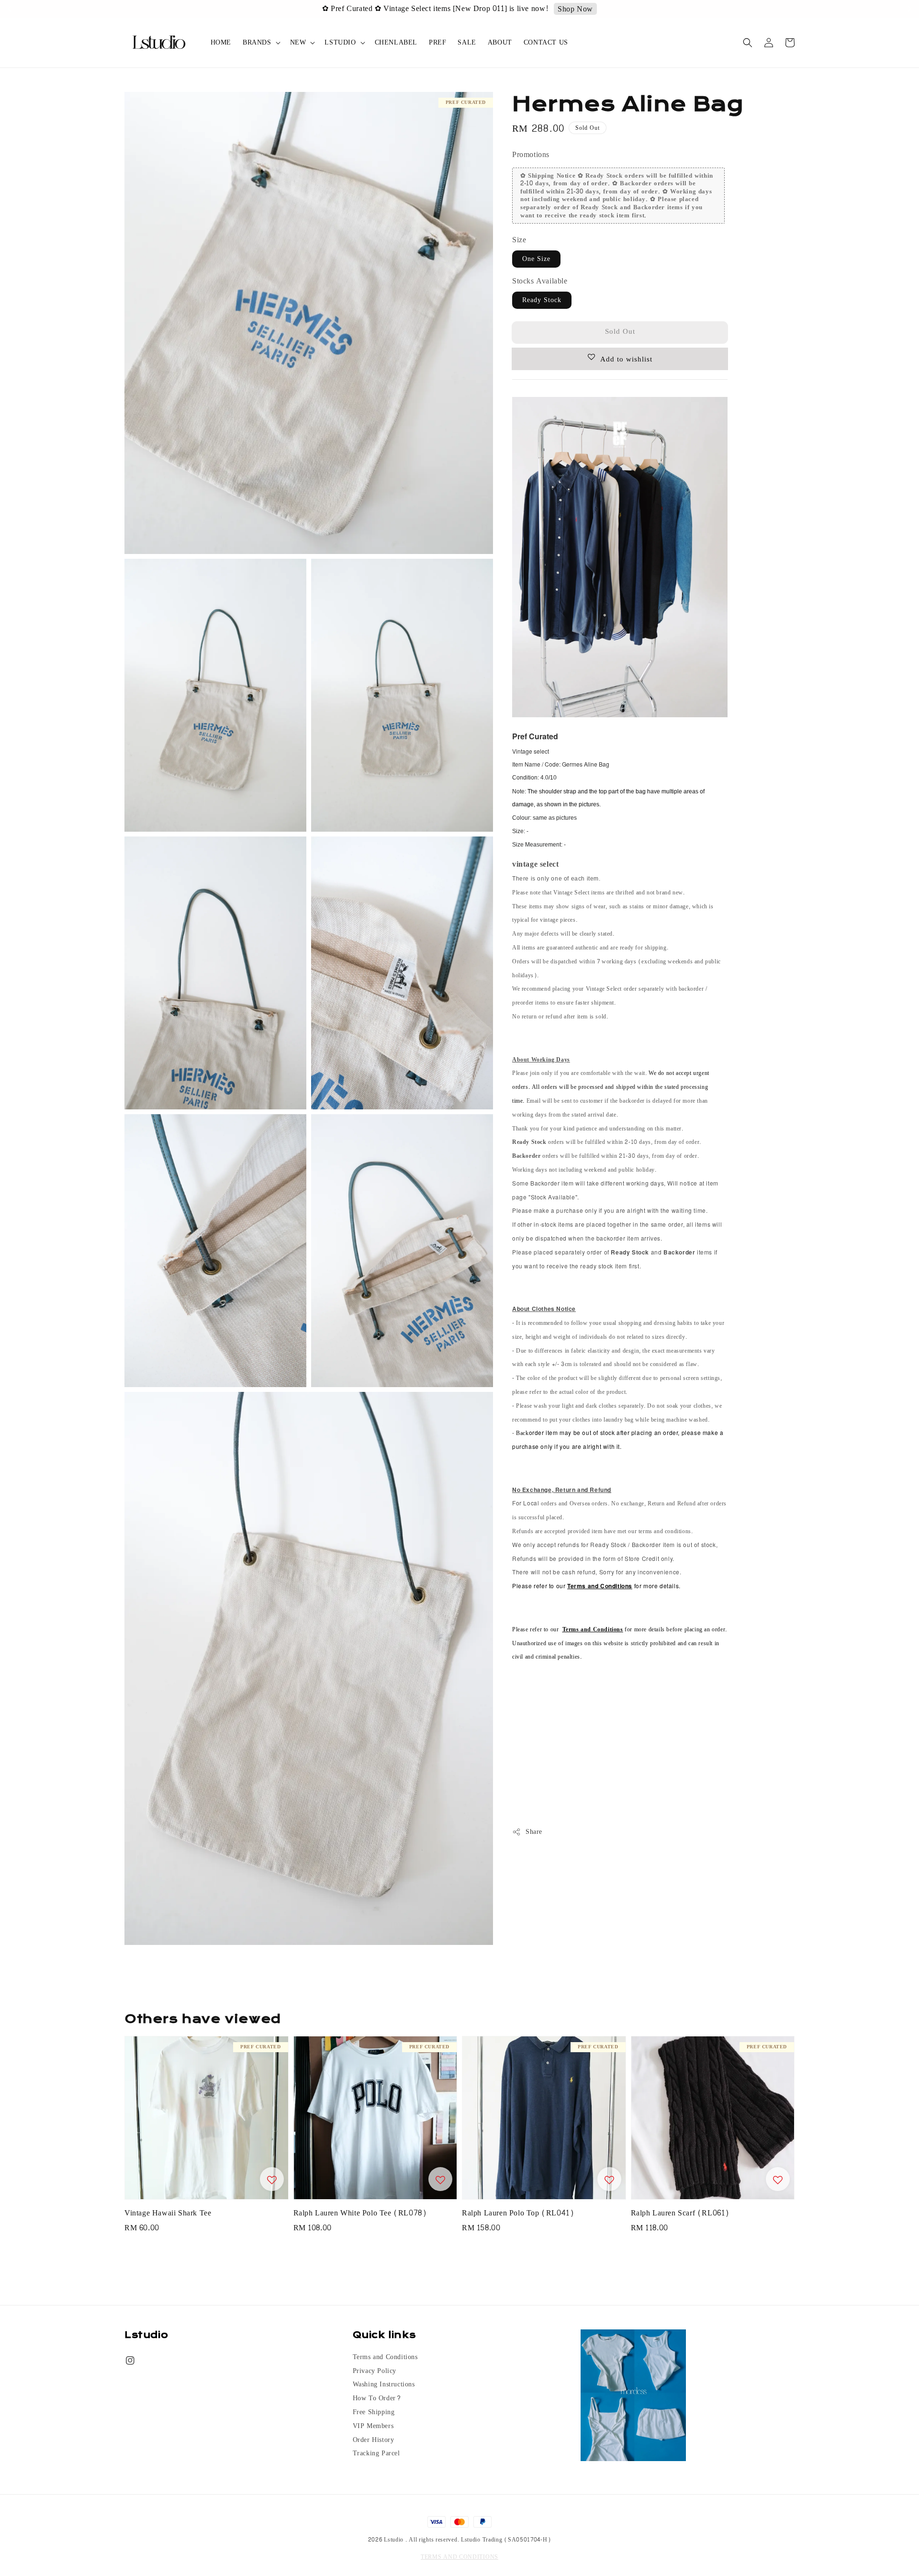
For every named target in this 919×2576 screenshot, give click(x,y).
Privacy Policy (375, 2371)
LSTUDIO (340, 43)
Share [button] (534, 1832)
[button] (748, 43)
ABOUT (500, 42)
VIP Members (373, 2426)
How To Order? (377, 2398)
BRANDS (257, 43)
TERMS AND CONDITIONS (459, 2557)
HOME (221, 42)
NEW (298, 43)
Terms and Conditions (385, 2358)
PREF (437, 42)
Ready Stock (542, 300)
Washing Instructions (384, 2384)
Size (519, 240)
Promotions (531, 154)
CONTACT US (546, 42)
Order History (374, 2440)
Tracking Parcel (376, 2453)
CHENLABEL (396, 42)
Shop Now (540, 9)
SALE (467, 42)
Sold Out (620, 332)
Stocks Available (540, 281)
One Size (536, 259)
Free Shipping (374, 2412)
